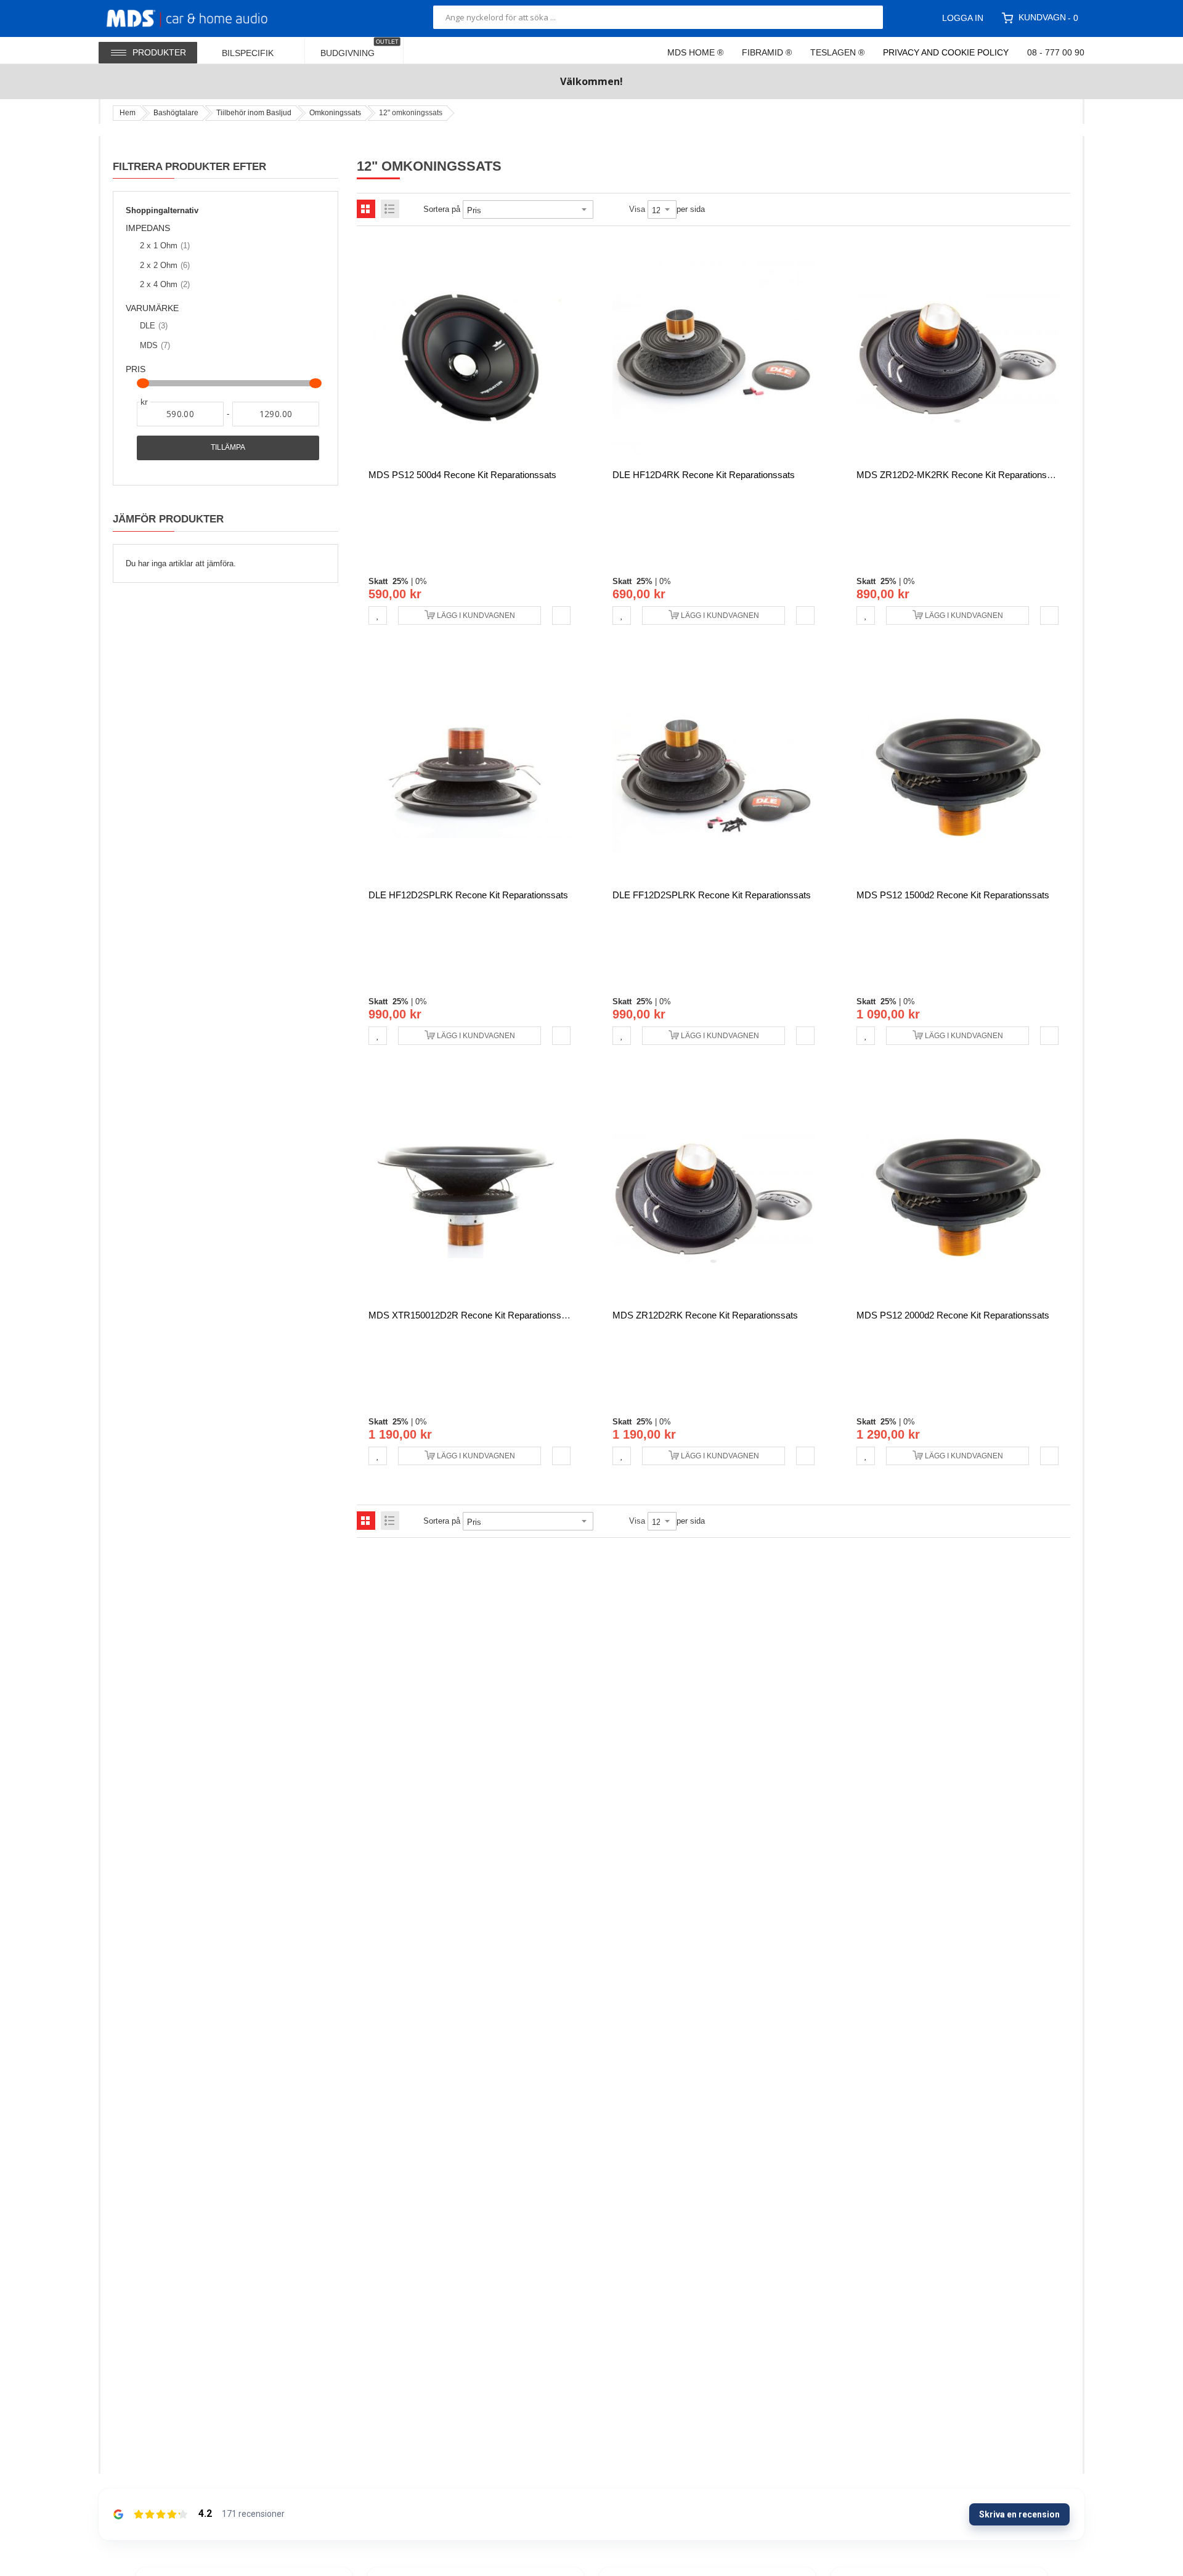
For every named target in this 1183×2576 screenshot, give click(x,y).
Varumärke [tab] (152, 308)
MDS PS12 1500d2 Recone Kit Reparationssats (953, 895)
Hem (128, 113)
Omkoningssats (335, 113)
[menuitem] (256, 50)
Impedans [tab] (148, 228)
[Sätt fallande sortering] (602, 209)
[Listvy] (390, 209)
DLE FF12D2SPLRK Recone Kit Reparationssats (712, 895)
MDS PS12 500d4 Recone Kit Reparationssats (462, 475)
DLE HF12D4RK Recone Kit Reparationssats (704, 475)
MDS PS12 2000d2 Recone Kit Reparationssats (953, 1315)
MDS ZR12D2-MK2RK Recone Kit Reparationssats (960, 475)
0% (421, 581)
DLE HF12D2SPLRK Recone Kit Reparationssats (468, 895)
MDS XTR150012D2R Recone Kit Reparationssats (471, 1315)
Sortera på (442, 209)
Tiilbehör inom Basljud (254, 113)
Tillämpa (228, 447)
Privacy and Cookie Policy (946, 52)
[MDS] (202, 17)
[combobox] (658, 17)
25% (400, 581)
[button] (378, 616)
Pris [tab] (136, 369)
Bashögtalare (176, 113)
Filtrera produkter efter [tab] (189, 166)
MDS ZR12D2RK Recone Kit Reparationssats (705, 1315)
